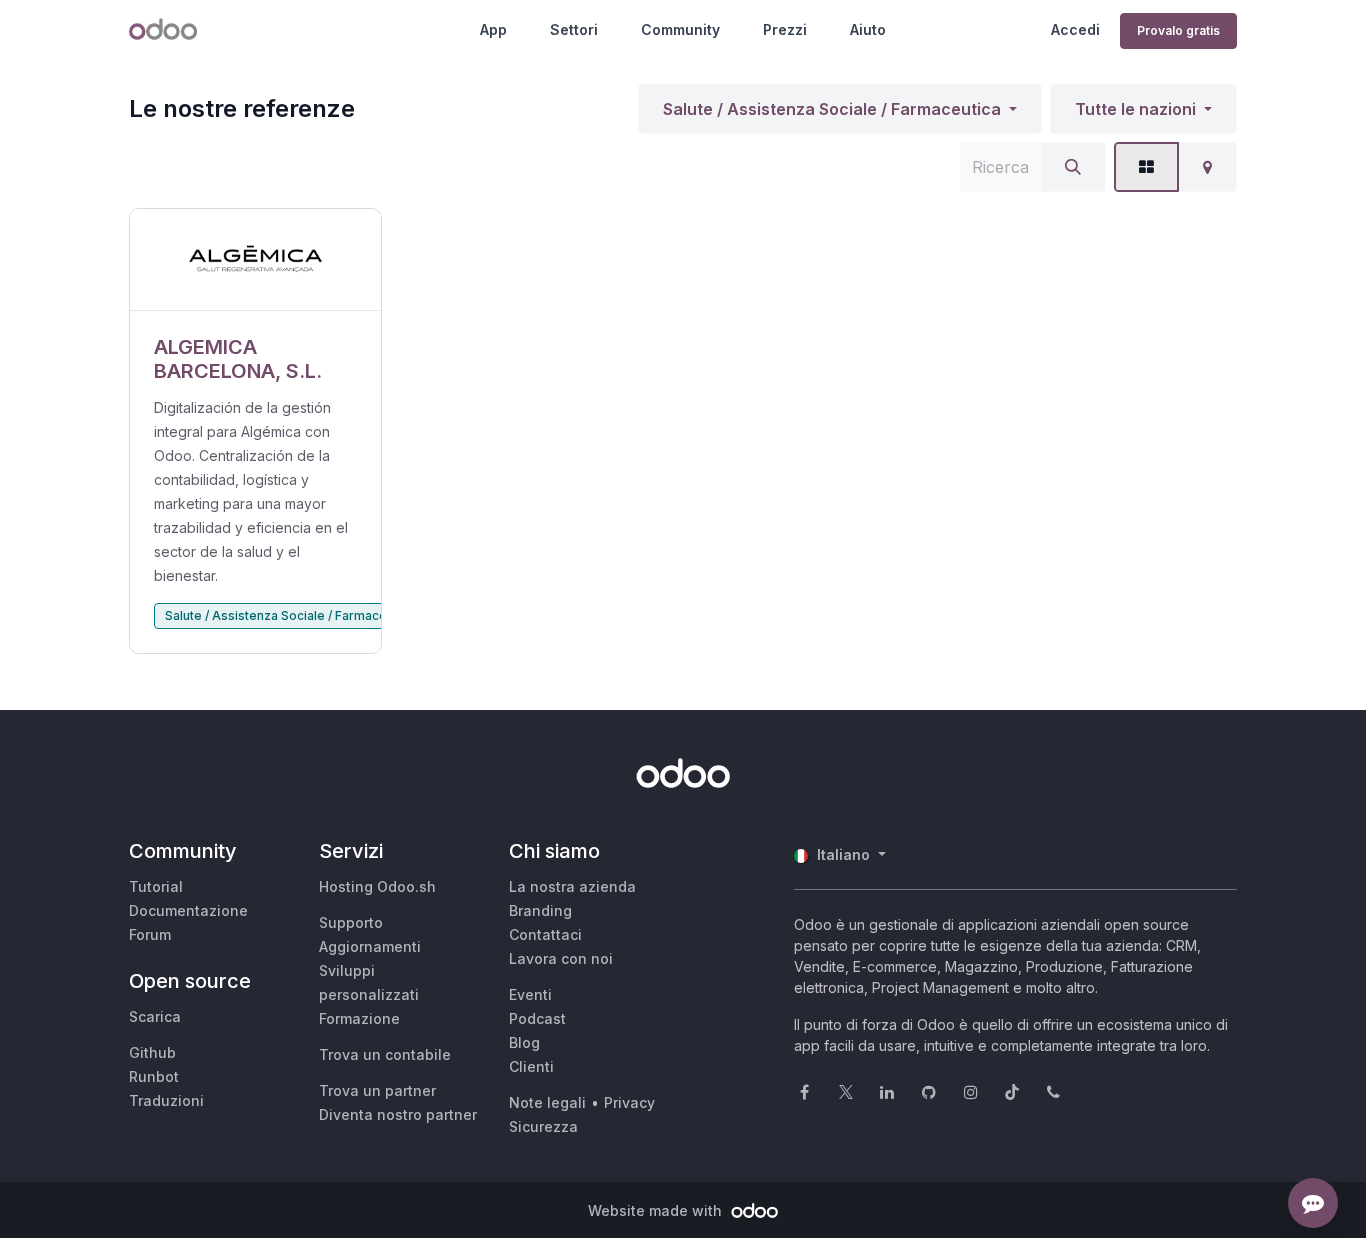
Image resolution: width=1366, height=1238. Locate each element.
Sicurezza (543, 1126)
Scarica (155, 1016)
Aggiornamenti (370, 946)
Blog (524, 1042)
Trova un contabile (385, 1054)
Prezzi (785, 29)
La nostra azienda (572, 886)
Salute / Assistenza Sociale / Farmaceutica (832, 109)
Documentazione (188, 910)
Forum (150, 934)
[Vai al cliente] (255, 260)
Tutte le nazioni (1135, 109)
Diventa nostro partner (398, 1114)
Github (152, 1052)
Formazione (359, 1018)
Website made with (657, 1210)
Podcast (537, 1018)
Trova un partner (377, 1090)
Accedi (1075, 29)
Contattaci (545, 934)
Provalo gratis (1178, 30)
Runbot (154, 1076)
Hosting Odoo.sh (377, 886)
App (493, 29)
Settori (574, 29)
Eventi (530, 994)
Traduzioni (166, 1100)
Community (680, 29)
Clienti (531, 1066)
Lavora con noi (561, 958)
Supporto (351, 922)
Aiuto (868, 29)
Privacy (629, 1102)
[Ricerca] (1073, 167)
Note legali (547, 1102)
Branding (540, 910)
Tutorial (156, 886)
